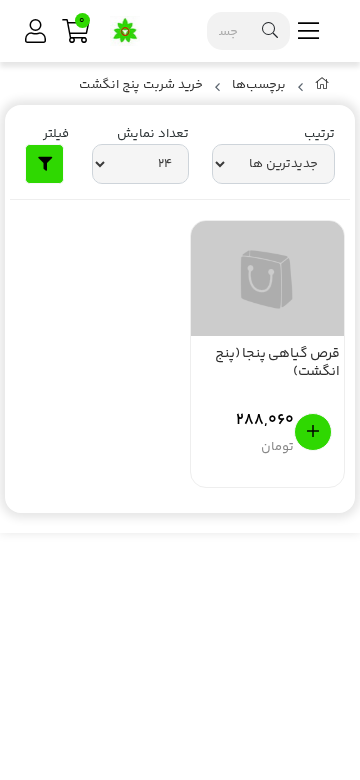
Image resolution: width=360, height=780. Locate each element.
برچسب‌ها (259, 85)
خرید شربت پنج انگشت (141, 85)
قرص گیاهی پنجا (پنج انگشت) (277, 364)
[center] (270, 31)
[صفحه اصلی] (322, 88)
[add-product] (313, 432)
